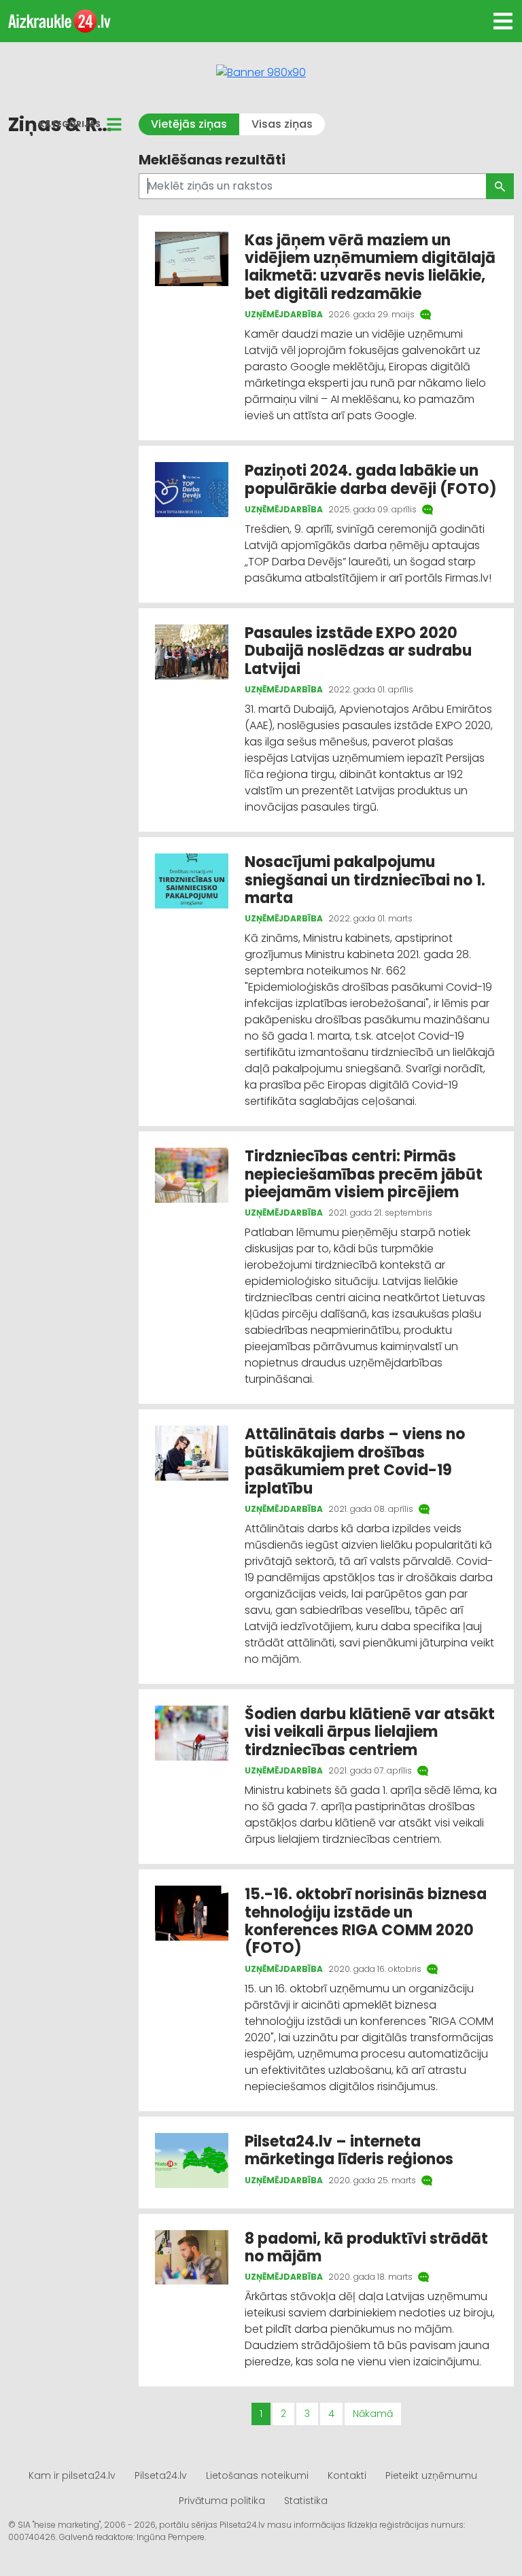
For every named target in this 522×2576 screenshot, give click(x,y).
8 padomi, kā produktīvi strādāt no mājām (366, 2247)
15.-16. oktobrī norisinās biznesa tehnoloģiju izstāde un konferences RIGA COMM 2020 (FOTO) (366, 1921)
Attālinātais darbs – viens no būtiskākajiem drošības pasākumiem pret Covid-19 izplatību (355, 1461)
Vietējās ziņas (189, 124)
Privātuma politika (222, 2501)
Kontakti (347, 2475)
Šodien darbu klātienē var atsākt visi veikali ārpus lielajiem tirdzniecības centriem (370, 1732)
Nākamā (373, 2414)
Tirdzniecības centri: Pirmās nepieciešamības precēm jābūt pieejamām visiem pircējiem (364, 1174)
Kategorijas (70, 124)
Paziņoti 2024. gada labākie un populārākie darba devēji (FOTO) (371, 479)
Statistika (306, 2501)
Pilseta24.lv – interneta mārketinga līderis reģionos (349, 2150)
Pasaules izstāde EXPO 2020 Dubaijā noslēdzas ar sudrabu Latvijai (358, 651)
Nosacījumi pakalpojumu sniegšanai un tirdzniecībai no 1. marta (365, 880)
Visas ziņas (282, 124)
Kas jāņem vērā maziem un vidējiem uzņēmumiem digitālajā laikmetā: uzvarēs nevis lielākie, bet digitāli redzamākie (370, 267)
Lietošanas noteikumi (257, 2475)
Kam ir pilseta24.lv (72, 2475)
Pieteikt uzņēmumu (431, 2475)
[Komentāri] (427, 315)
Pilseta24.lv (161, 2475)
